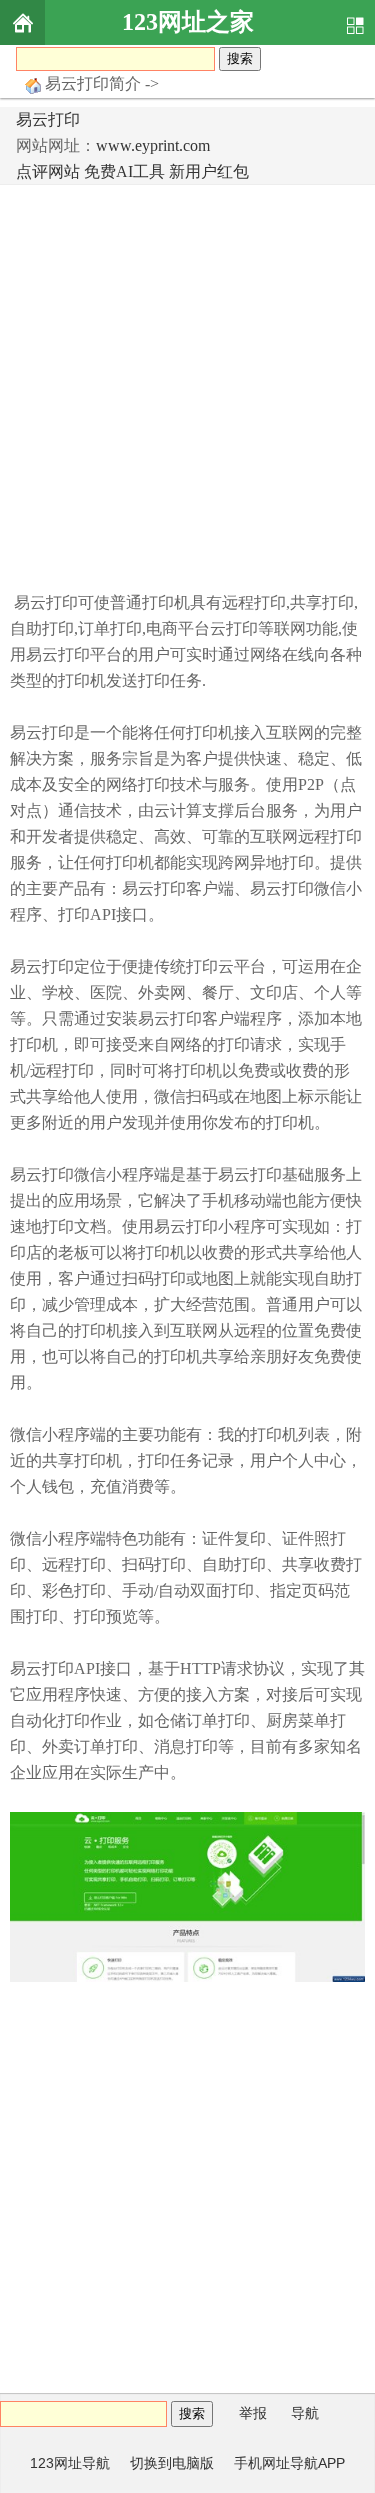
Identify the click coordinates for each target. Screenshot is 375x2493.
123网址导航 (70, 2463)
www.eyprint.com (153, 145)
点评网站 (48, 171)
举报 (253, 2413)
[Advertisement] (187, 382)
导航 (305, 2413)
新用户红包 (209, 171)
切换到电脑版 (172, 2463)
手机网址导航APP (289, 2463)
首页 (22, 22)
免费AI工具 (124, 171)
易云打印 (48, 119)
